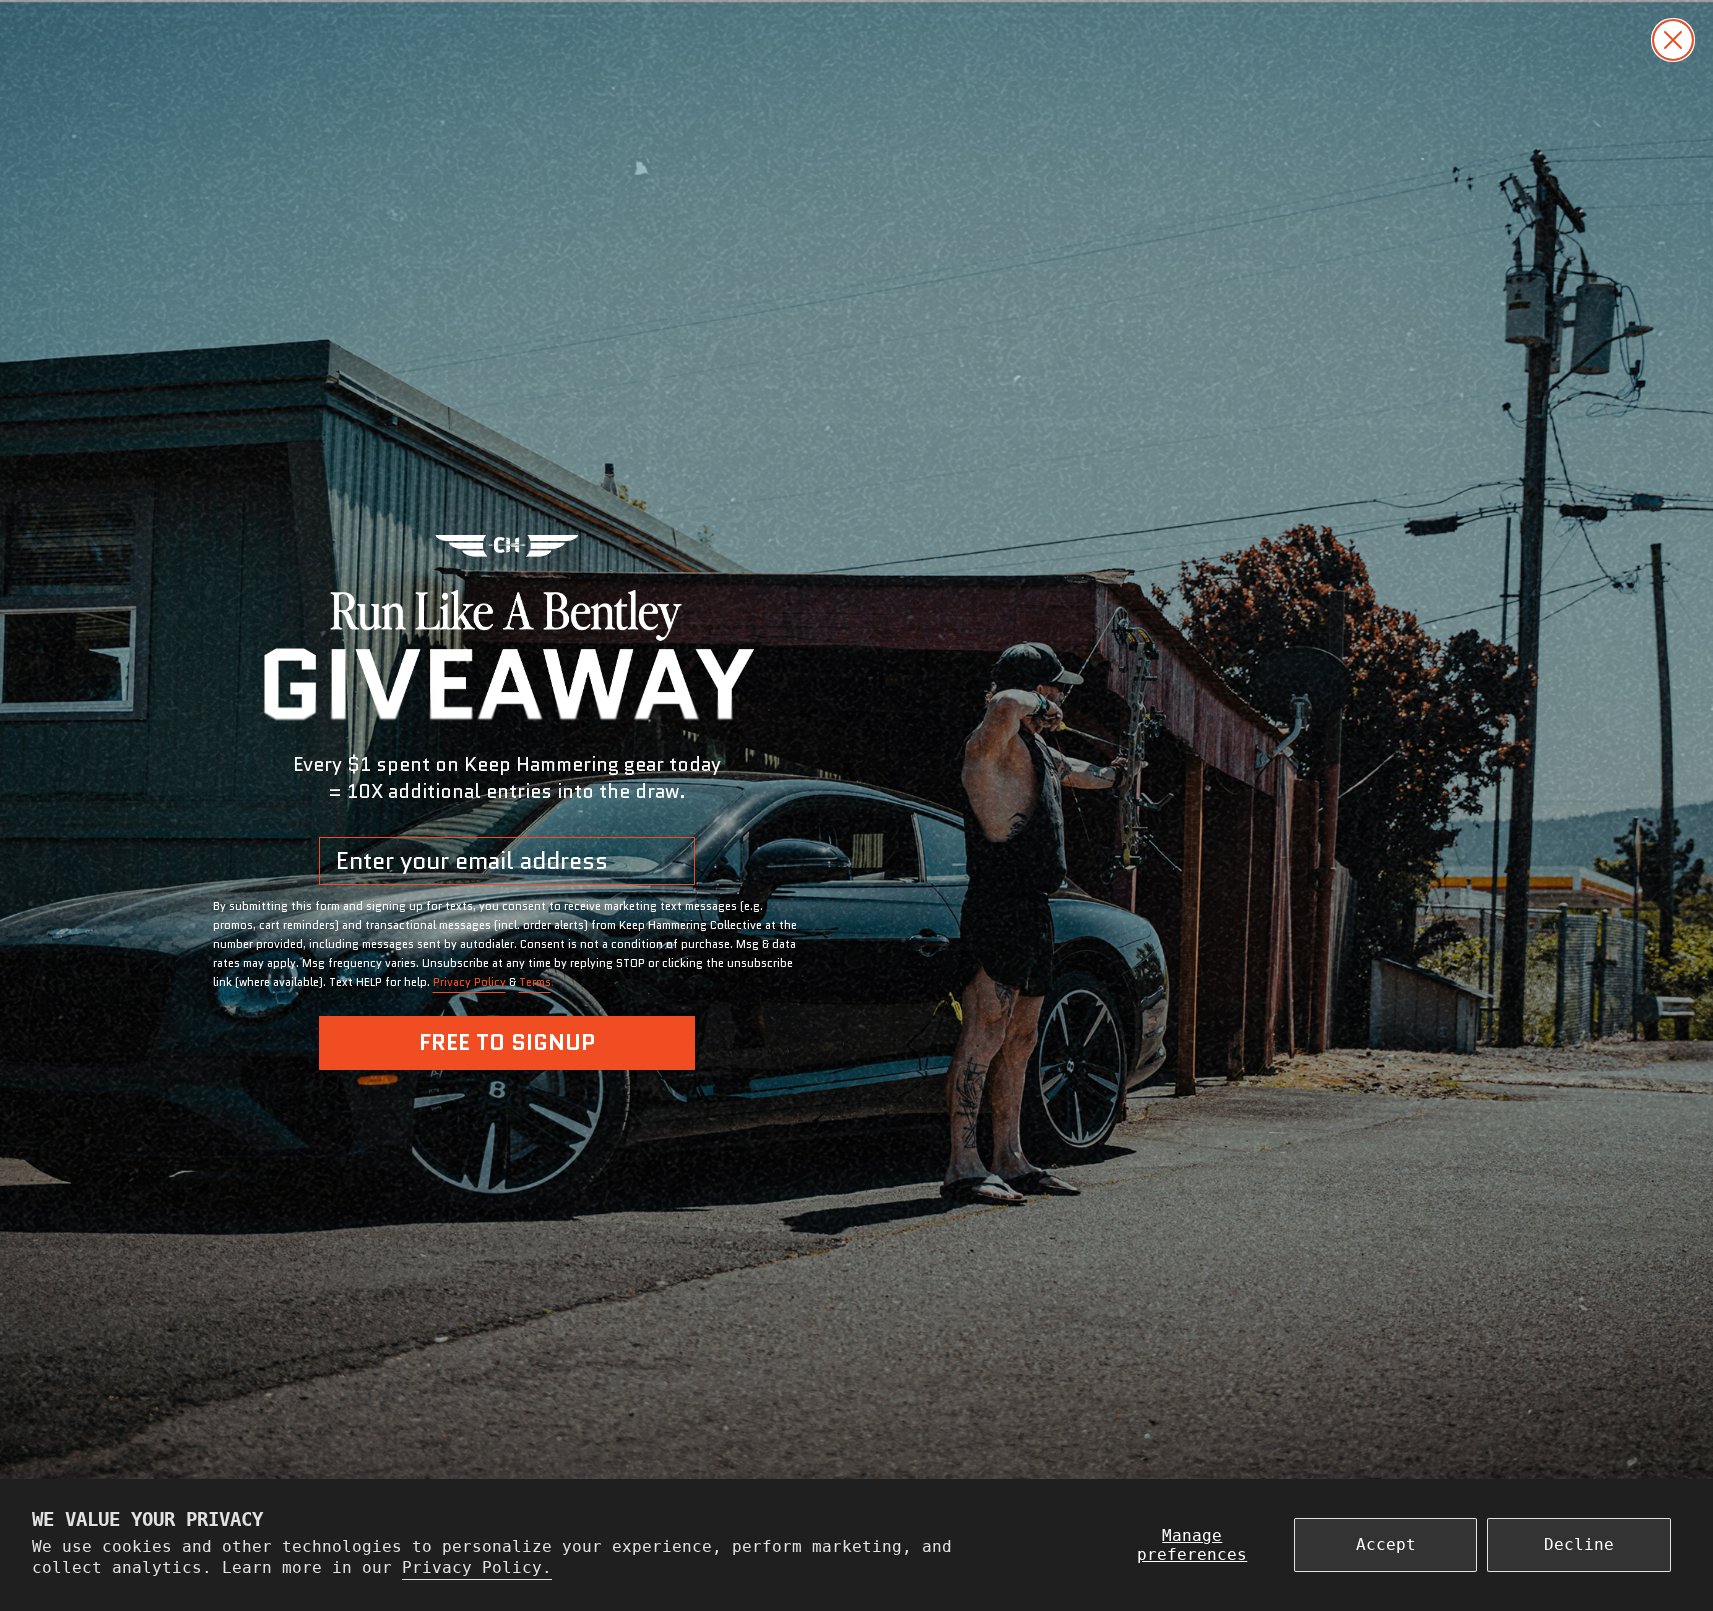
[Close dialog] (1673, 40)
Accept (1386, 1544)
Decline (1579, 1544)
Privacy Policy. (477, 1567)
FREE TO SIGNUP (507, 1042)
